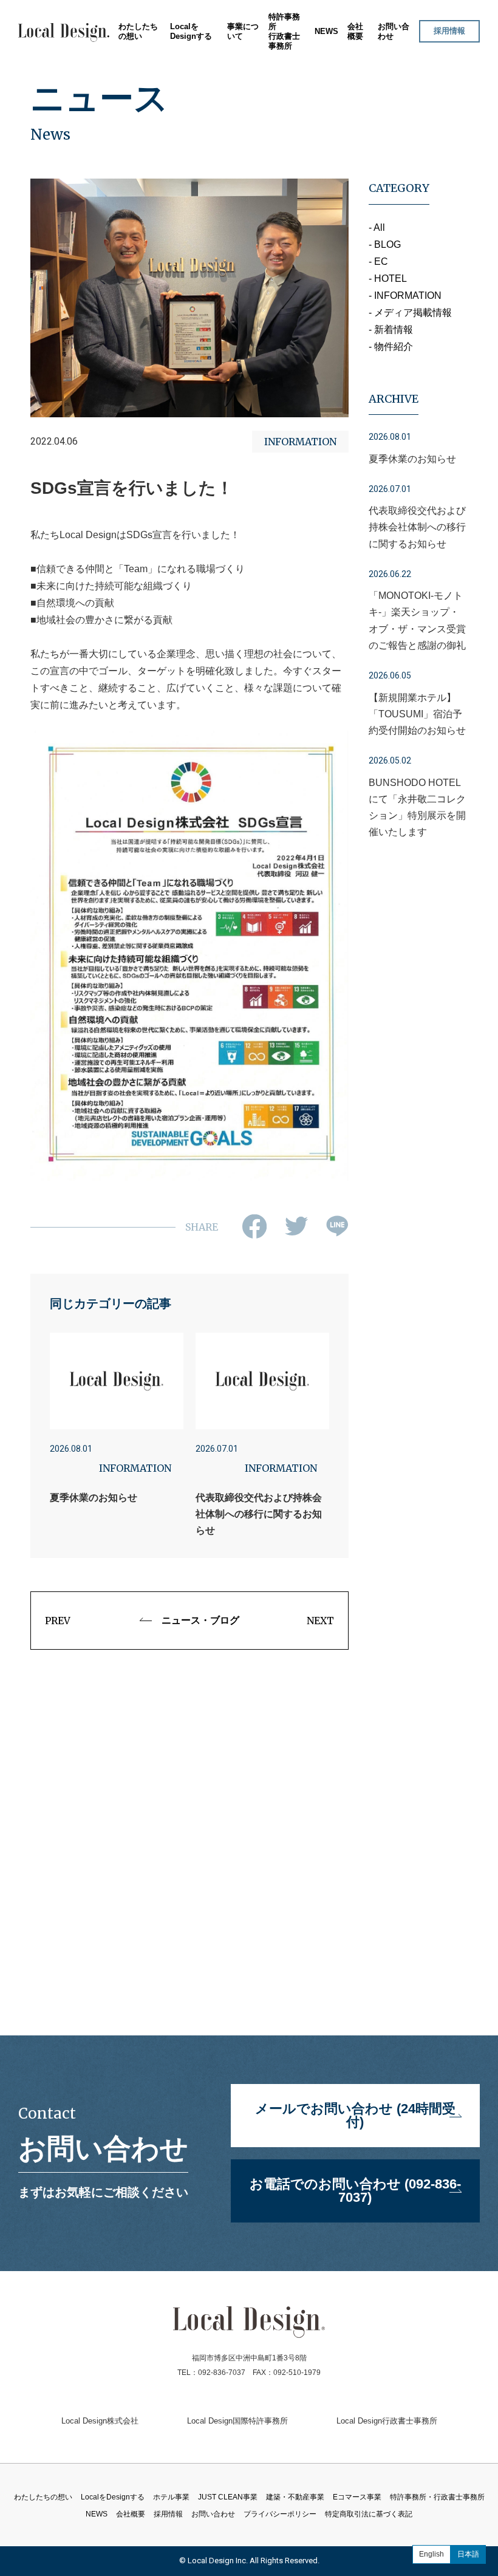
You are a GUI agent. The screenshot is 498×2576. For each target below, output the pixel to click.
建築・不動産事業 (247, 94)
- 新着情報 (391, 330)
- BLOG (385, 244)
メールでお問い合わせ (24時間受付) (355, 2115)
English (431, 2554)
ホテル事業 (235, 65)
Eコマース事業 (241, 109)
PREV (58, 1621)
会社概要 (355, 31)
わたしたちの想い (138, 31)
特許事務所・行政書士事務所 (437, 2497)
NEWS (326, 31)
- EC (378, 261)
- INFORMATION (405, 296)
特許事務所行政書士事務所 (284, 31)
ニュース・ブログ (200, 1620)
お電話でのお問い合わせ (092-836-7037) (355, 2191)
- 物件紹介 (391, 347)
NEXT (320, 1621)
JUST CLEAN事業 (247, 80)
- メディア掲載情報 (410, 313)
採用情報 (449, 31)
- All (377, 227)
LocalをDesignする (191, 31)
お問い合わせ (213, 2514)
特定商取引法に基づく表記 (369, 2514)
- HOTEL (388, 278)
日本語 (468, 2554)
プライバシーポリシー (280, 2514)
